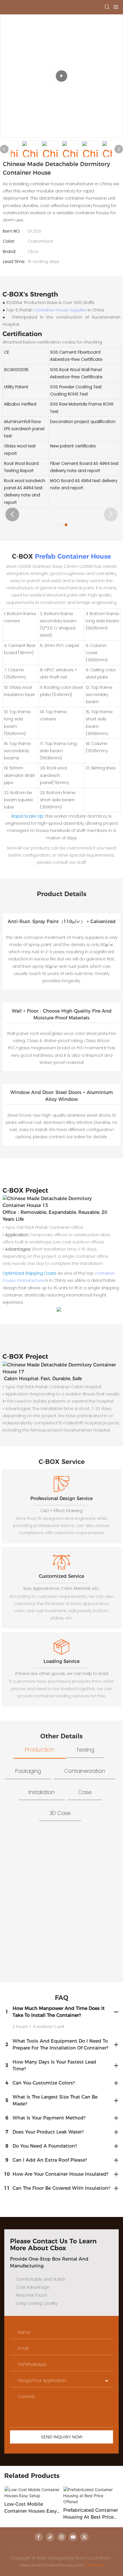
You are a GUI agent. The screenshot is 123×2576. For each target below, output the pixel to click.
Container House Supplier (60, 310)
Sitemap (95, 2565)
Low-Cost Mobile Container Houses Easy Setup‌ (31, 2508)
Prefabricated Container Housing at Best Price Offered (91, 2514)
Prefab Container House (73, 556)
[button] (12, 514)
